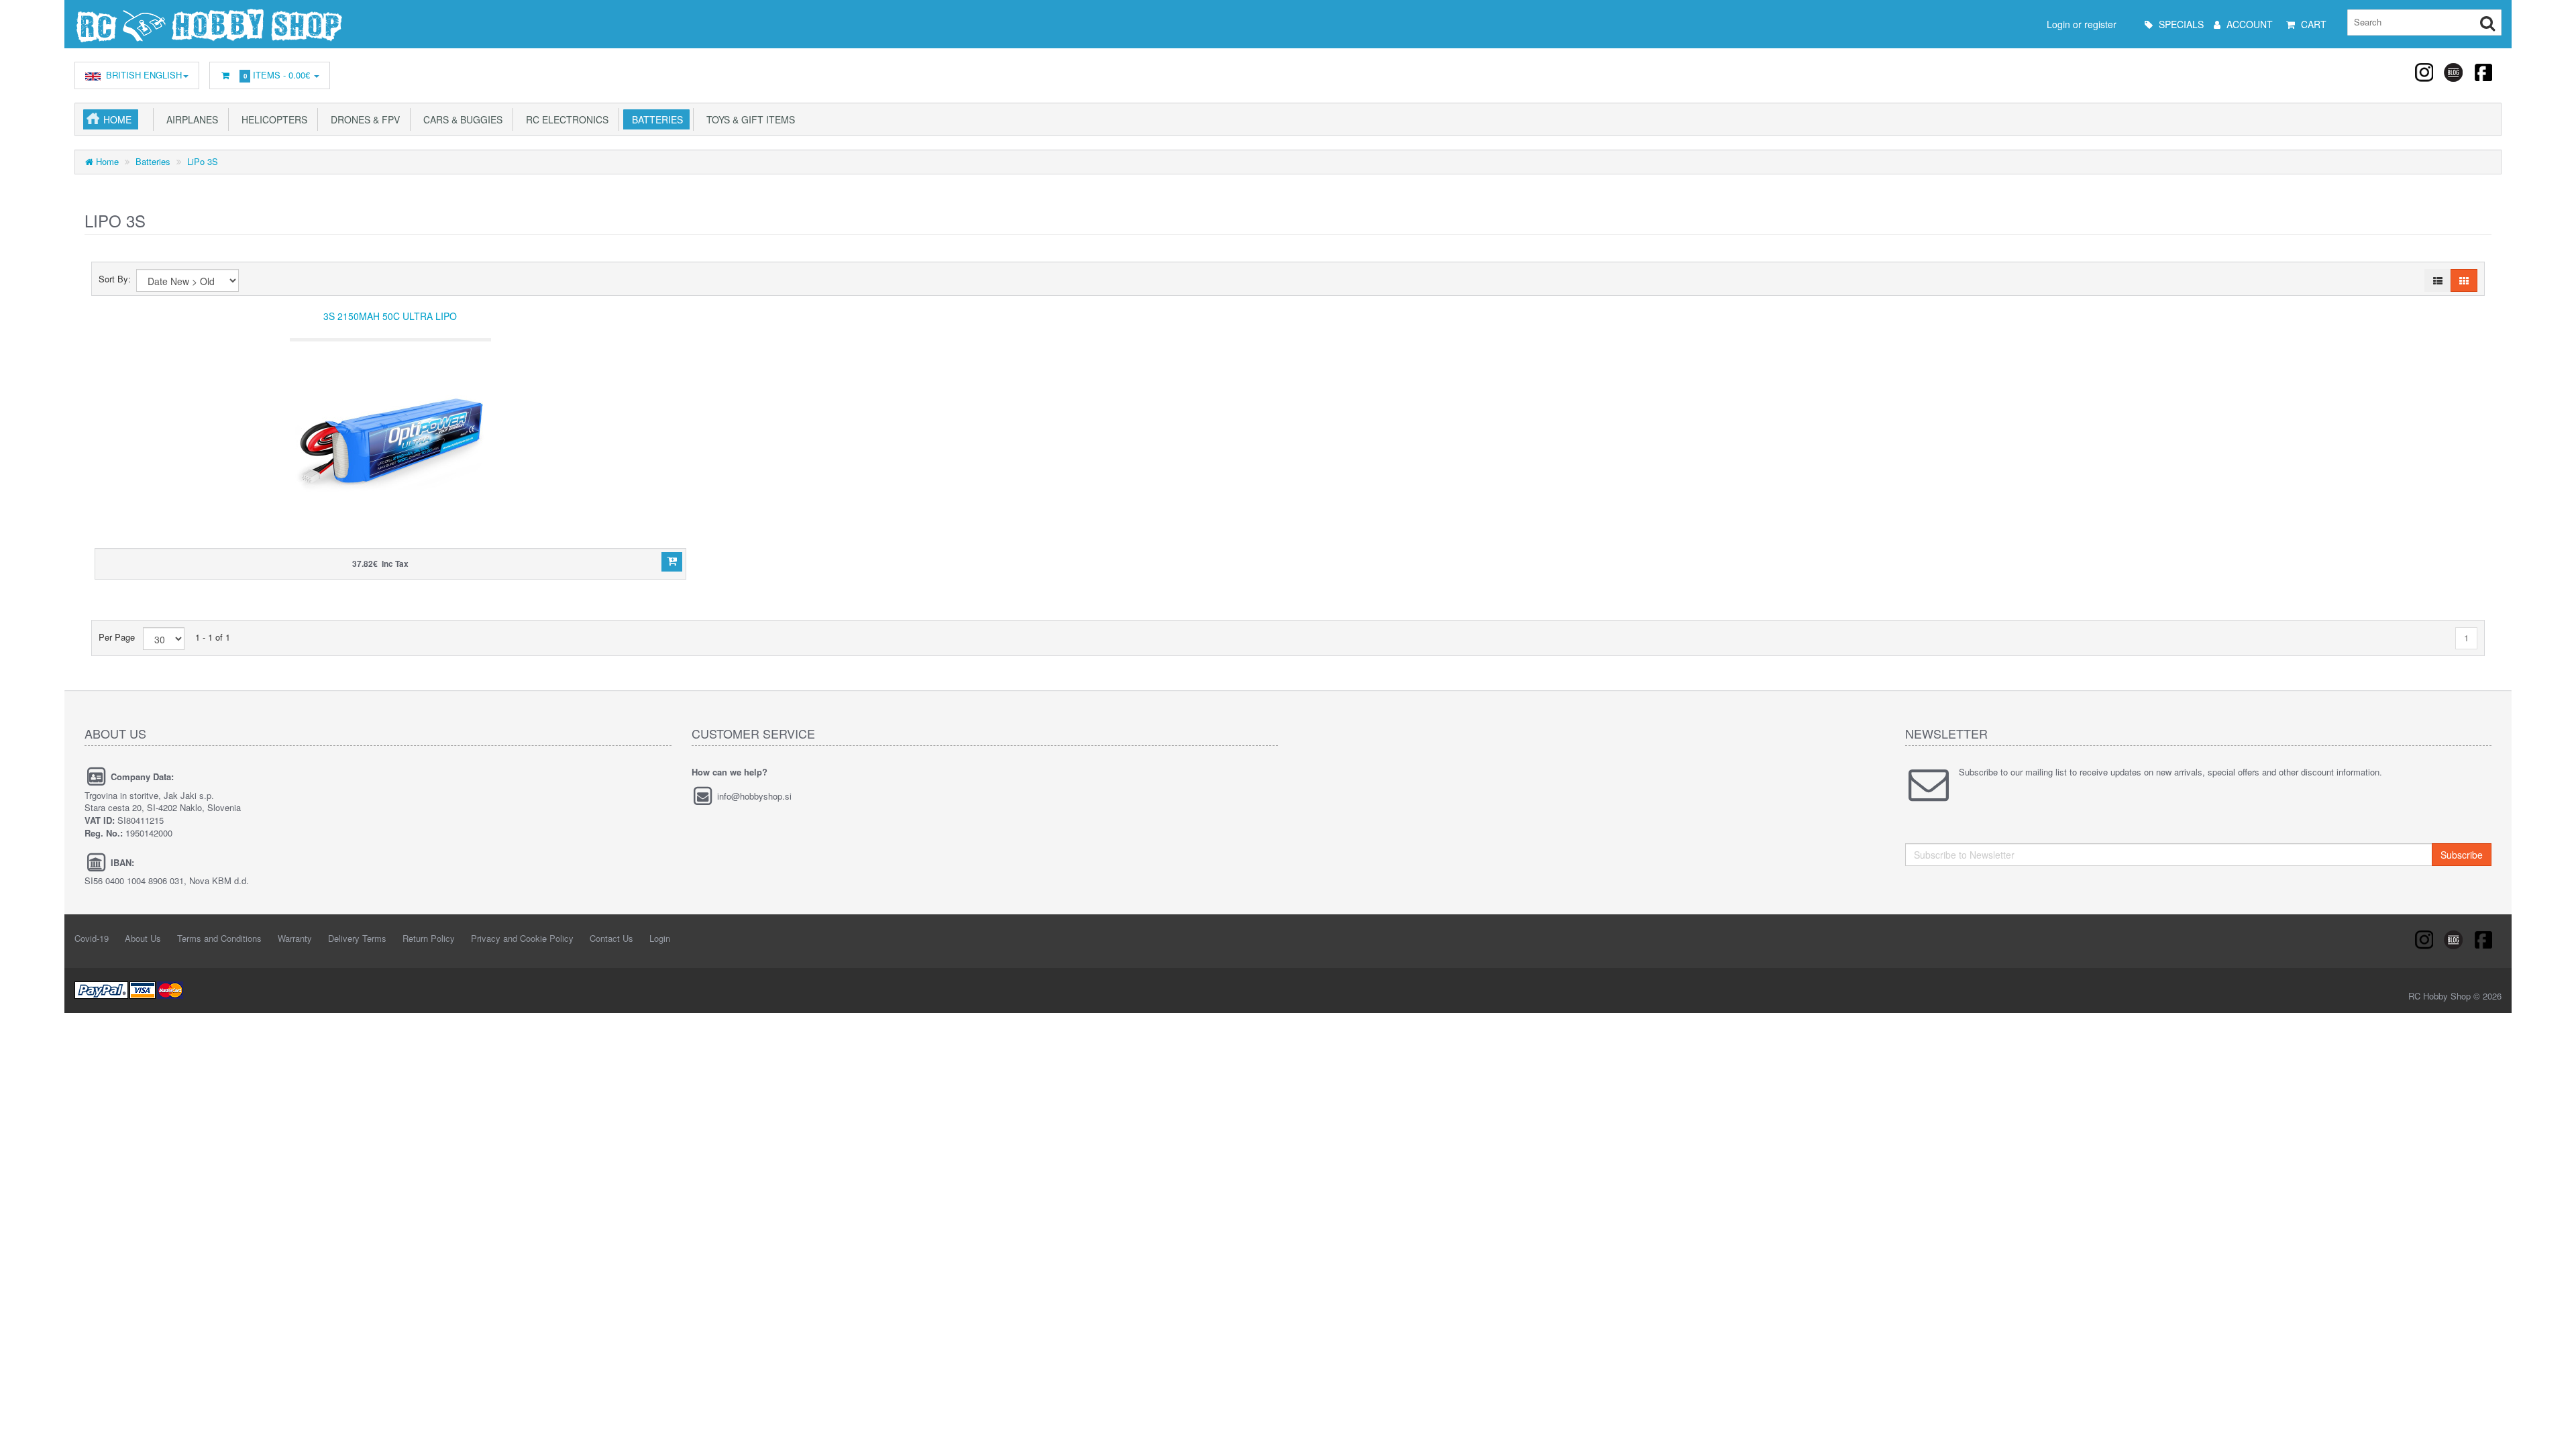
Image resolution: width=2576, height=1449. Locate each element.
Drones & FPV (363, 119)
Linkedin (2454, 72)
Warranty (295, 938)
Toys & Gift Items (748, 119)
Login (660, 938)
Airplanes (190, 119)
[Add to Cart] (672, 562)
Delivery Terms (357, 938)
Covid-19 (92, 938)
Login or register (2082, 24)
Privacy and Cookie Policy (522, 938)
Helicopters (272, 119)
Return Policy (429, 938)
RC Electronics (565, 119)
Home (117, 119)
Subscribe (2462, 855)
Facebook (2483, 72)
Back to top (2553, 1428)
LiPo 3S (203, 161)
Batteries (655, 119)
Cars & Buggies (460, 119)
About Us (143, 938)
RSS (2425, 72)
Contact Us (611, 938)
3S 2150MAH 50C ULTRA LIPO (390, 316)
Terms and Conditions (219, 938)
